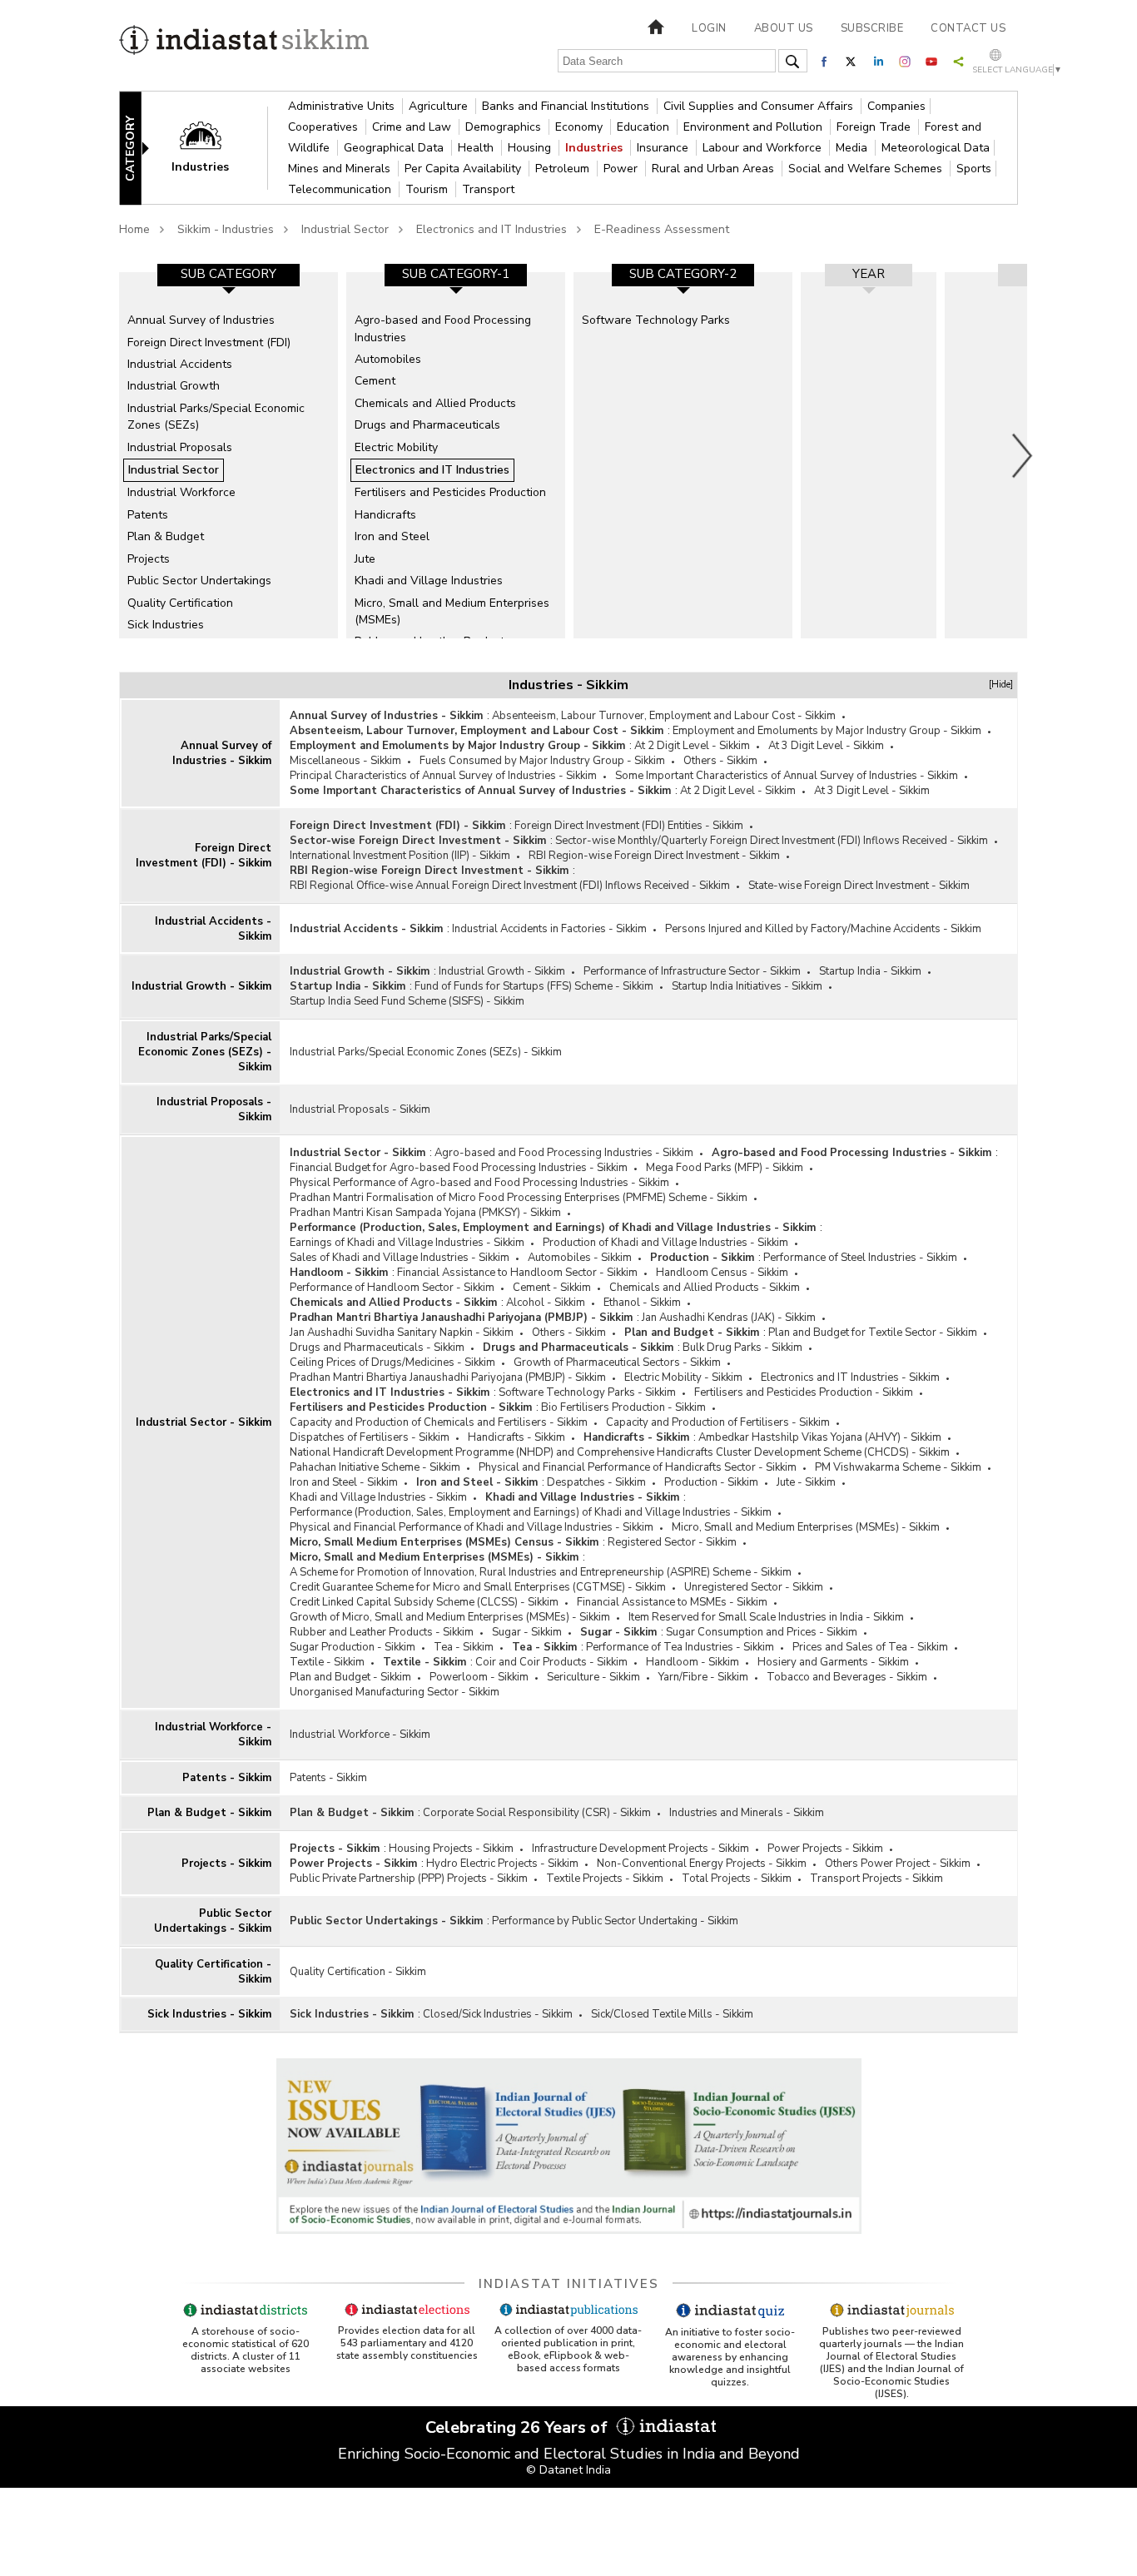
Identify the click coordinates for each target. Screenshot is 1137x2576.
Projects (149, 559)
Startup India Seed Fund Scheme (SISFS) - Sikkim (407, 1001)
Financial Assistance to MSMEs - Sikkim (672, 1602)
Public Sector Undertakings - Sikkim (213, 1921)
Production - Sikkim (702, 1258)
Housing (531, 148)
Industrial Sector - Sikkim (204, 1422)
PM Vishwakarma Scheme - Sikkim (898, 1467)
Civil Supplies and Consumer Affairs (760, 106)
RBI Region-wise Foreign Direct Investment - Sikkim (654, 856)
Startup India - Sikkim (870, 971)
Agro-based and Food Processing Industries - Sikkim (564, 1153)
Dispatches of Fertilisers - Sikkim (370, 1437)
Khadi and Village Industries (429, 581)
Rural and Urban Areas (715, 169)
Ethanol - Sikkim (642, 1303)
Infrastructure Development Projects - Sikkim (640, 1849)
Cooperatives (325, 127)
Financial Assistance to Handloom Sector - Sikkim (517, 1273)
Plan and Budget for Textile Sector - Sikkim (873, 1333)
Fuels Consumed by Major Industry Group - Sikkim (542, 761)
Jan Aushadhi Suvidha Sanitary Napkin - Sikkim (402, 1333)
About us (784, 28)
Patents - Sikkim (227, 1778)
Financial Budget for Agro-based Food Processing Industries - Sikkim (459, 1168)
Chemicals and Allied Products (435, 403)
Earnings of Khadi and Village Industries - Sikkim (407, 1243)
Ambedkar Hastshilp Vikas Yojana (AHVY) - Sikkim (820, 1437)
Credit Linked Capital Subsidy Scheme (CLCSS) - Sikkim (424, 1602)
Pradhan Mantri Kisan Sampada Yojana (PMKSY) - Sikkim (425, 1213)
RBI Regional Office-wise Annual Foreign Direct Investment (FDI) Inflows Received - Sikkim (510, 886)
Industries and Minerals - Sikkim (747, 1813)
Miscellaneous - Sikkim (345, 761)
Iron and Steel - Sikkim (344, 1482)
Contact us (968, 28)
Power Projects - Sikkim (825, 1849)
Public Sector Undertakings (199, 581)
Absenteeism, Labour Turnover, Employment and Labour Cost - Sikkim (664, 716)
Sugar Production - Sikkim (353, 1647)
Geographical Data (395, 148)
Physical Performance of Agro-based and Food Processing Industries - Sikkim (479, 1183)
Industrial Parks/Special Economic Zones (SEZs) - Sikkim (205, 1052)
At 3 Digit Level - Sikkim (826, 746)
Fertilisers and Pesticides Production (450, 492)
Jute (365, 559)
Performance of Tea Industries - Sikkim (680, 1647)
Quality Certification (180, 603)
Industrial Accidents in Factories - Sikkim (549, 929)
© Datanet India (568, 2470)
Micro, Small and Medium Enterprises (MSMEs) (452, 611)
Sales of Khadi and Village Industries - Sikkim (400, 1258)
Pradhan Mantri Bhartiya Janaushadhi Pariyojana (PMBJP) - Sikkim (461, 1318)
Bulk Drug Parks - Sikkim (742, 1348)
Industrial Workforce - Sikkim (213, 1735)
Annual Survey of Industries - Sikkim (222, 753)
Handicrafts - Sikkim (516, 1437)
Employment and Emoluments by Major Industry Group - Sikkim (827, 731)
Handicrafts (385, 515)
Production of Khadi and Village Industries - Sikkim (665, 1243)
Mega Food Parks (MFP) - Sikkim (725, 1168)
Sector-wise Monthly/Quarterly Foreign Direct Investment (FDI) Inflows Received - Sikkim (772, 841)
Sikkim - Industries (226, 229)
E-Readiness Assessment (662, 229)
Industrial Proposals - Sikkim (214, 1109)
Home (134, 229)
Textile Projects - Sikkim (605, 1879)
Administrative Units (343, 106)
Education (645, 127)
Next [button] (1023, 455)
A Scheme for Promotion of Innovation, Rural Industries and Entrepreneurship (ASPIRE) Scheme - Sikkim (541, 1572)
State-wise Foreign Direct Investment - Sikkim (859, 886)
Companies (896, 106)
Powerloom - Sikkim (479, 1677)
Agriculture (440, 106)
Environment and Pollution (755, 127)
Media (853, 148)
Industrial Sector (345, 229)
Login (709, 28)
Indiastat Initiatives (569, 2284)
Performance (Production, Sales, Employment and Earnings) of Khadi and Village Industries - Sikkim (553, 1228)
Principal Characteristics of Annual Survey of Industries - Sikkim (443, 776)
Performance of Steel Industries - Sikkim (860, 1258)
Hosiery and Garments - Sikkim (833, 1662)
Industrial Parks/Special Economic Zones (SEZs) (216, 417)
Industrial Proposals (180, 447)
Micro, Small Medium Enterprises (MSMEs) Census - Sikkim (444, 1542)
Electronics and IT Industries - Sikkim (850, 1377)
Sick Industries (166, 625)
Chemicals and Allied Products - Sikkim (705, 1288)
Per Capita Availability (464, 169)
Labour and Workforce (764, 148)
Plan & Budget (166, 536)
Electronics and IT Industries (492, 229)
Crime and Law (413, 127)
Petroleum (564, 169)
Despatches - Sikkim (596, 1482)
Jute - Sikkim (806, 1482)
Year (869, 274)
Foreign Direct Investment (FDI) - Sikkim (204, 856)
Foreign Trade (875, 127)
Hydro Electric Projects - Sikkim (502, 1864)
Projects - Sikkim (226, 1864)
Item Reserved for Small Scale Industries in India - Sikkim (766, 1617)
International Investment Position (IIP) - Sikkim (400, 856)
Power (622, 169)
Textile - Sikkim (327, 1662)
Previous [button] (111, 455)
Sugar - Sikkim (527, 1632)
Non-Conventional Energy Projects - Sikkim (702, 1864)
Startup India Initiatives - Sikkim (747, 986)
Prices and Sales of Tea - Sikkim (870, 1647)
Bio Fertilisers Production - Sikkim (623, 1407)
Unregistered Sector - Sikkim (754, 1587)
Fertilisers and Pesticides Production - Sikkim (804, 1392)
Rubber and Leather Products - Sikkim (382, 1632)
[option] (228, 455)
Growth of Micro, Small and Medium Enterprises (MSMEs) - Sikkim (450, 1617)
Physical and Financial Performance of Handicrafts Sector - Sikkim (638, 1467)
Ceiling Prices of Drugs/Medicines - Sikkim (392, 1362)
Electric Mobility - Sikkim (683, 1377)
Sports (974, 169)
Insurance (664, 148)
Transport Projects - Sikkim (876, 1879)
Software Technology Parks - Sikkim (587, 1392)
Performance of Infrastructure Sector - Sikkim (692, 971)
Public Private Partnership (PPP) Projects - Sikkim (409, 1879)
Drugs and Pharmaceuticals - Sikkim (377, 1348)
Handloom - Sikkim (339, 1273)
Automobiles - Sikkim (580, 1258)
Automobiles (388, 359)
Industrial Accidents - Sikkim (213, 929)
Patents (148, 515)
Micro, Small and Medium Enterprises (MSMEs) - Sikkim (806, 1527)
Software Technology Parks (656, 320)
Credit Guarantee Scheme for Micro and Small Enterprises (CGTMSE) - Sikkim (478, 1587)
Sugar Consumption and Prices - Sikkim (762, 1632)
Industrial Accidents (180, 364)
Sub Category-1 (456, 274)
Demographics (505, 127)
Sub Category (228, 274)
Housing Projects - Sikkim (451, 1849)
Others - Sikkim (720, 761)
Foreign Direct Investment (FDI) (209, 342)
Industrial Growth (174, 386)
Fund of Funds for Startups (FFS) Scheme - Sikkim (534, 986)
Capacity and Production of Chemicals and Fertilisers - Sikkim (439, 1422)
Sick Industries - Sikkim (209, 2014)
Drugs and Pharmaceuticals (427, 425)
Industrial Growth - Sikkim (201, 986)
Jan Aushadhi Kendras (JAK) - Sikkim (729, 1318)
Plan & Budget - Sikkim (209, 1813)
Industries (596, 148)
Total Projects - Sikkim (737, 1879)
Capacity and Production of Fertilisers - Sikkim (718, 1422)
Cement (375, 381)
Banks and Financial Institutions (567, 106)
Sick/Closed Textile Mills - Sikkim (672, 2014)
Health (477, 148)
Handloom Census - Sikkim (722, 1273)
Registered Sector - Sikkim (672, 1542)
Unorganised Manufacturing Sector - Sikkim (395, 1692)
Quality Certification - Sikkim (213, 1972)
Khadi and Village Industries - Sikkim (378, 1497)
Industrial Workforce (181, 492)
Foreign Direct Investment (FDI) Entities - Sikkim (629, 826)
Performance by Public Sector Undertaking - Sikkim (615, 1921)
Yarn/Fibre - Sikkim (703, 1677)
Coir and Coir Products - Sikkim (551, 1662)
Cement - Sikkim (552, 1288)
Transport (488, 189)
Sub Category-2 (683, 274)
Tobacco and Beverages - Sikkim (847, 1677)
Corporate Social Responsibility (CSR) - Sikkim (537, 1813)
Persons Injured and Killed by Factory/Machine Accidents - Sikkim (823, 929)
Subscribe (872, 28)
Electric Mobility (396, 447)
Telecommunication (341, 189)
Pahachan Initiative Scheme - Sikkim (375, 1467)
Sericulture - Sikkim (593, 1677)
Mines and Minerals (341, 169)
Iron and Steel (392, 536)
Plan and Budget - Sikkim (692, 1333)
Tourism (428, 189)
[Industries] (211, 147)
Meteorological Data (936, 148)
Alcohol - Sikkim (546, 1303)
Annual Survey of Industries (201, 320)
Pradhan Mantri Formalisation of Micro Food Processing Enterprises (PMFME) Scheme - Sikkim (519, 1198)
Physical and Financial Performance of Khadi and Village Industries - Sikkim (472, 1527)
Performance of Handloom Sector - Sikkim (392, 1288)
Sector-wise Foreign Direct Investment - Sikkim (418, 841)
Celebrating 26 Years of (519, 2427)
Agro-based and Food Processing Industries (443, 328)
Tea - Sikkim (464, 1647)
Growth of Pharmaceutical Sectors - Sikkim (617, 1362)
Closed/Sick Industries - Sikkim (498, 2014)
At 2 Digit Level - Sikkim (692, 746)
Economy (581, 127)
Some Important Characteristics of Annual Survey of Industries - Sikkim (787, 776)
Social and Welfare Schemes (867, 169)
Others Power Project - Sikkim (898, 1864)
